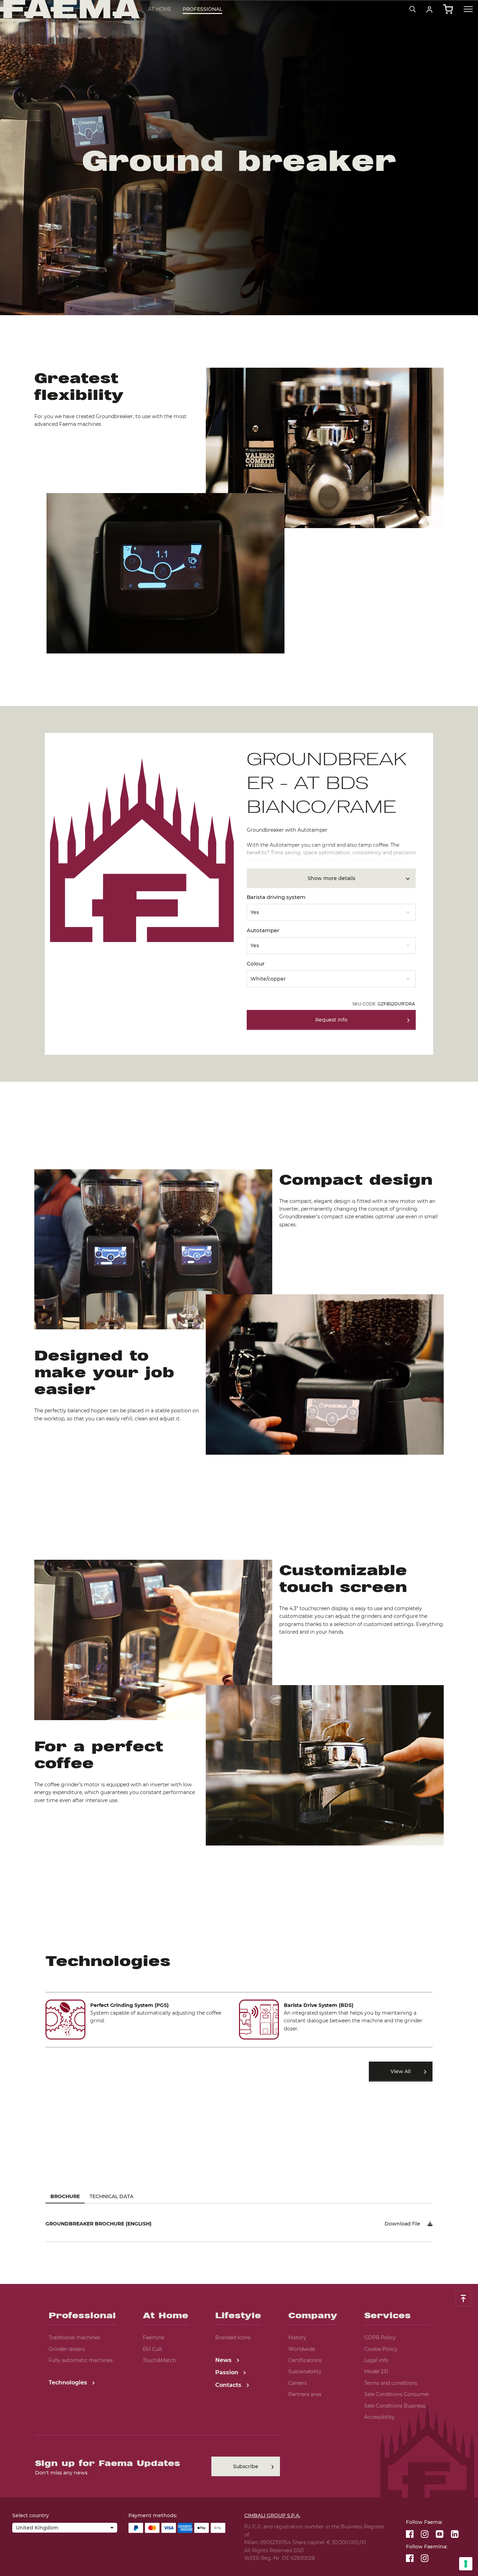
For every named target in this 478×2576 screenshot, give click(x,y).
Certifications (305, 2360)
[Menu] (468, 9)
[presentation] (239, 1288)
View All (401, 2071)
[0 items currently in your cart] (448, 9)
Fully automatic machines (81, 2360)
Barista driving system (276, 897)
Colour (256, 964)
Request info (331, 1020)
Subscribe (246, 2466)
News (224, 2360)
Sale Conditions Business (395, 2406)
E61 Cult (153, 2349)
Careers (298, 2383)
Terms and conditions (391, 2383)
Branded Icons (233, 2338)
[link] (430, 9)
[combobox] (331, 910)
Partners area (305, 2394)
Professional (202, 9)
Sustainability (305, 2371)
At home (160, 9)
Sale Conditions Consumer (397, 2394)
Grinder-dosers (67, 2349)
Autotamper (263, 930)
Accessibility (379, 2417)
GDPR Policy (380, 2338)
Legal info (376, 2360)
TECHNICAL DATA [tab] (111, 2196)
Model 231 (376, 2371)
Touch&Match (159, 2360)
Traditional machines (74, 2338)
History (297, 2338)
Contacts (229, 2385)
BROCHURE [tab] (65, 2196)
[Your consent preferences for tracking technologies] (466, 2564)
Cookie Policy (381, 2349)
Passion (228, 2372)
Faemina (153, 2338)
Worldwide (302, 2349)
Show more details (331, 878)
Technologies (69, 2383)
